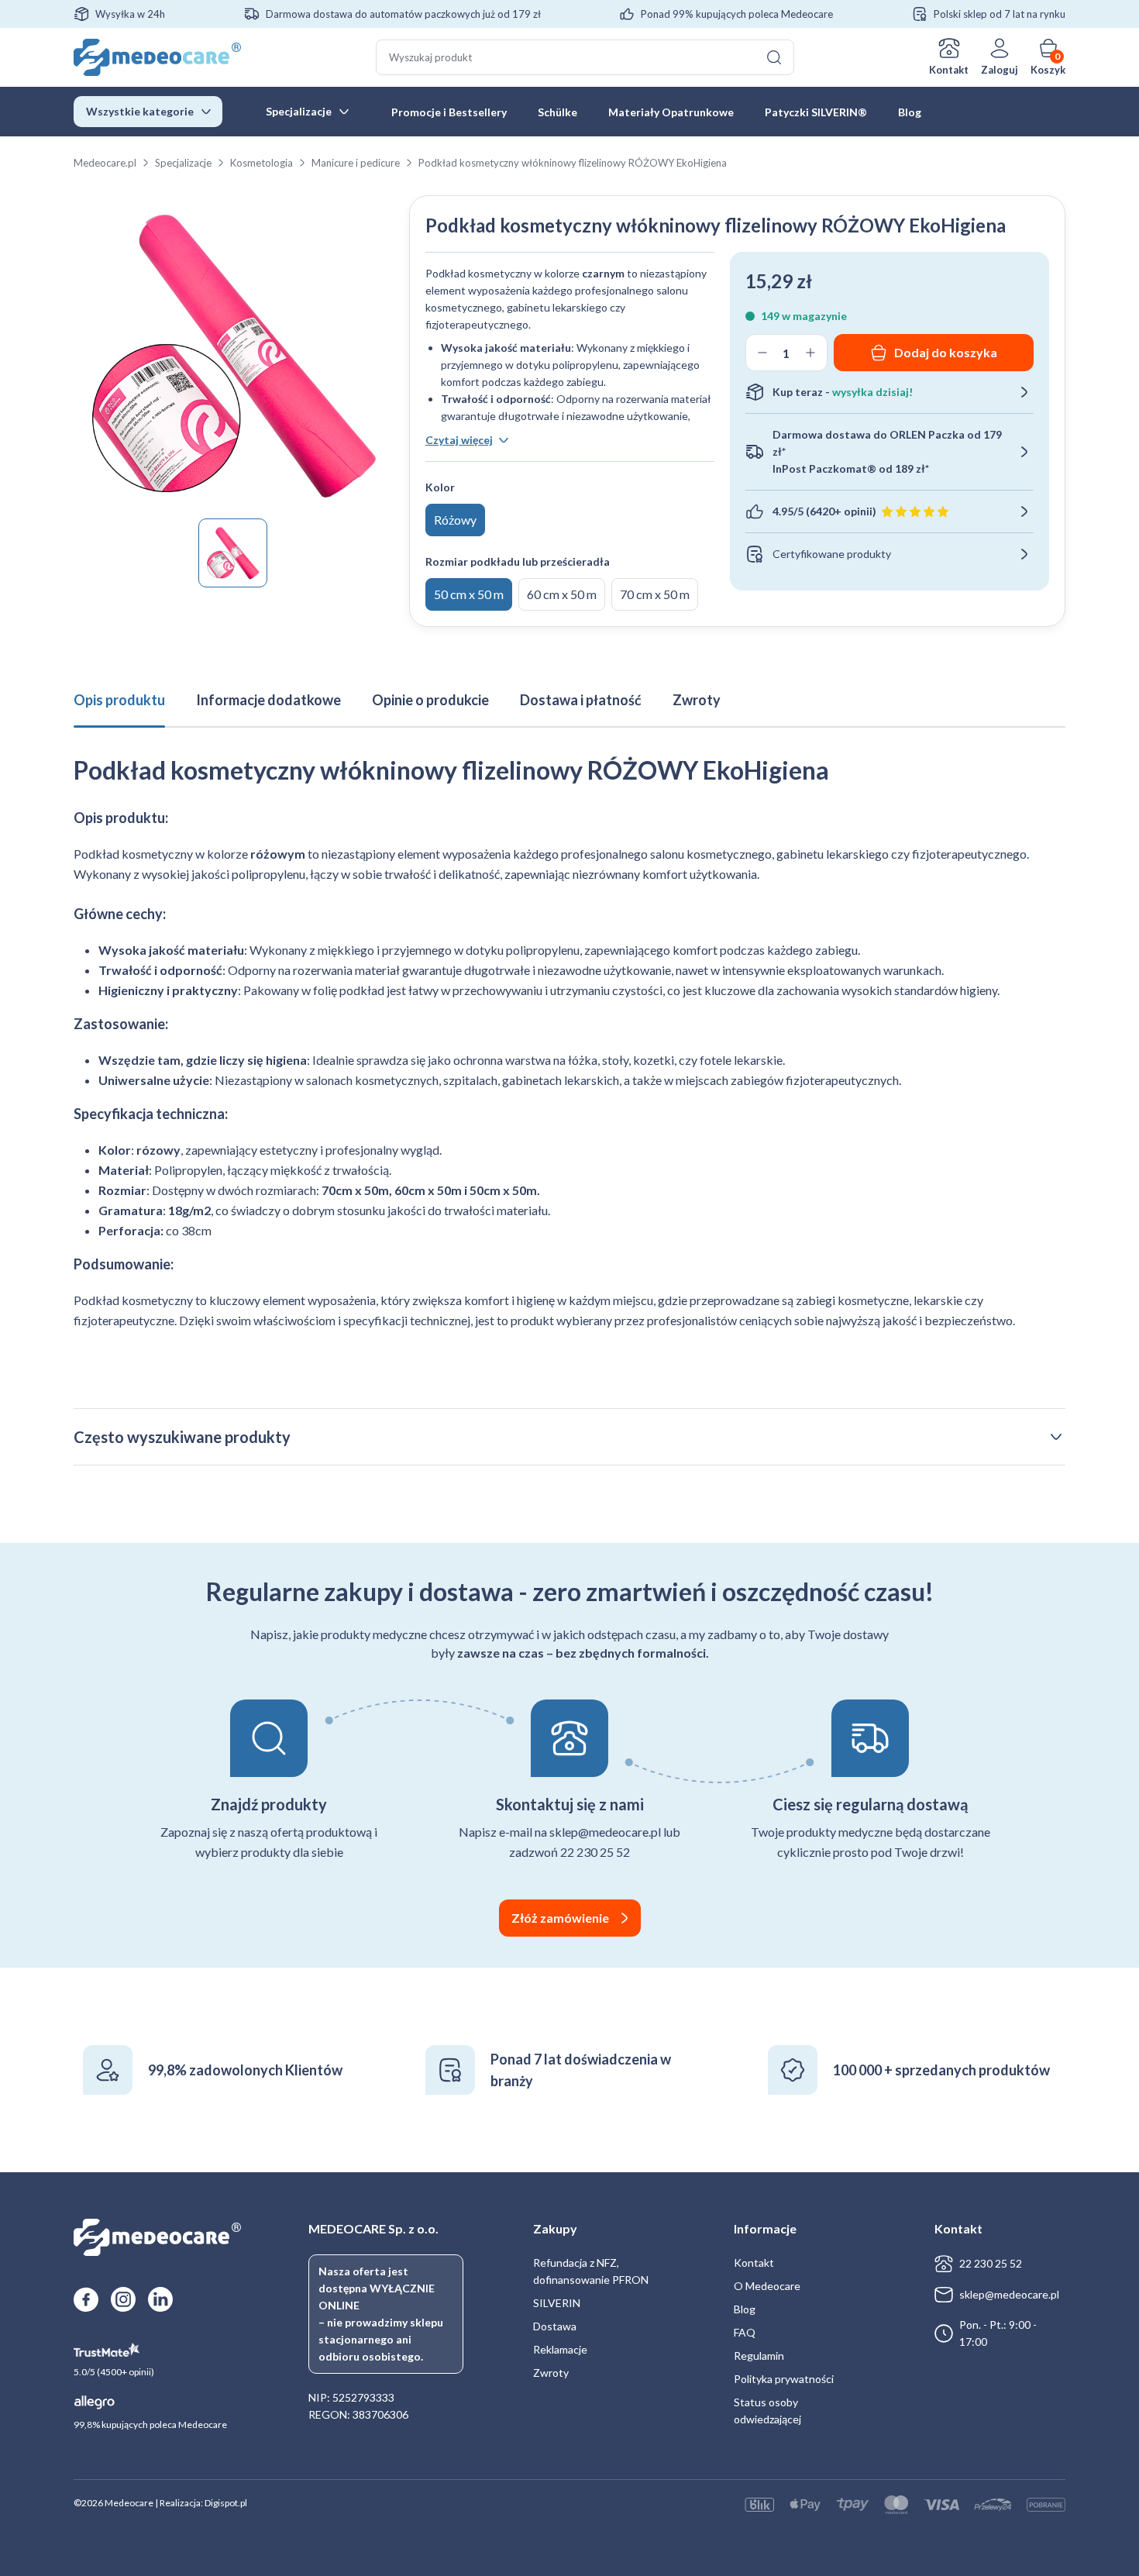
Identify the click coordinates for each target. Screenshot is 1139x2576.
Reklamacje (560, 2349)
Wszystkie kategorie (140, 111)
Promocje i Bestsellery (449, 112)
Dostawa (555, 2326)
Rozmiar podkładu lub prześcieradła (518, 561)
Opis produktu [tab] (119, 700)
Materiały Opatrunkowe (671, 112)
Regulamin (759, 2356)
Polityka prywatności (784, 2379)
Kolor (440, 487)
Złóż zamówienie (560, 1918)
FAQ (745, 2332)
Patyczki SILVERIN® (816, 112)
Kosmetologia (262, 163)
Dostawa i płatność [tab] (581, 700)
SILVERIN (557, 2303)
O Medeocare (767, 2286)
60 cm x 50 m (562, 594)
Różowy (455, 520)
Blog (910, 112)
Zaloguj (1000, 70)
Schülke (557, 112)
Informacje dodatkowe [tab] (268, 700)
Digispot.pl (226, 2503)
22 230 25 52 (991, 2263)
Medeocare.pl (105, 163)
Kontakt (949, 70)
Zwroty (551, 2373)
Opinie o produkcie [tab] (430, 700)
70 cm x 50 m (655, 594)
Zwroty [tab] (697, 700)
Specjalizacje (299, 111)
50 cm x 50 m (469, 594)
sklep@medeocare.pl (1009, 2294)
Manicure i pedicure (356, 163)
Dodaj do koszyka (946, 352)
